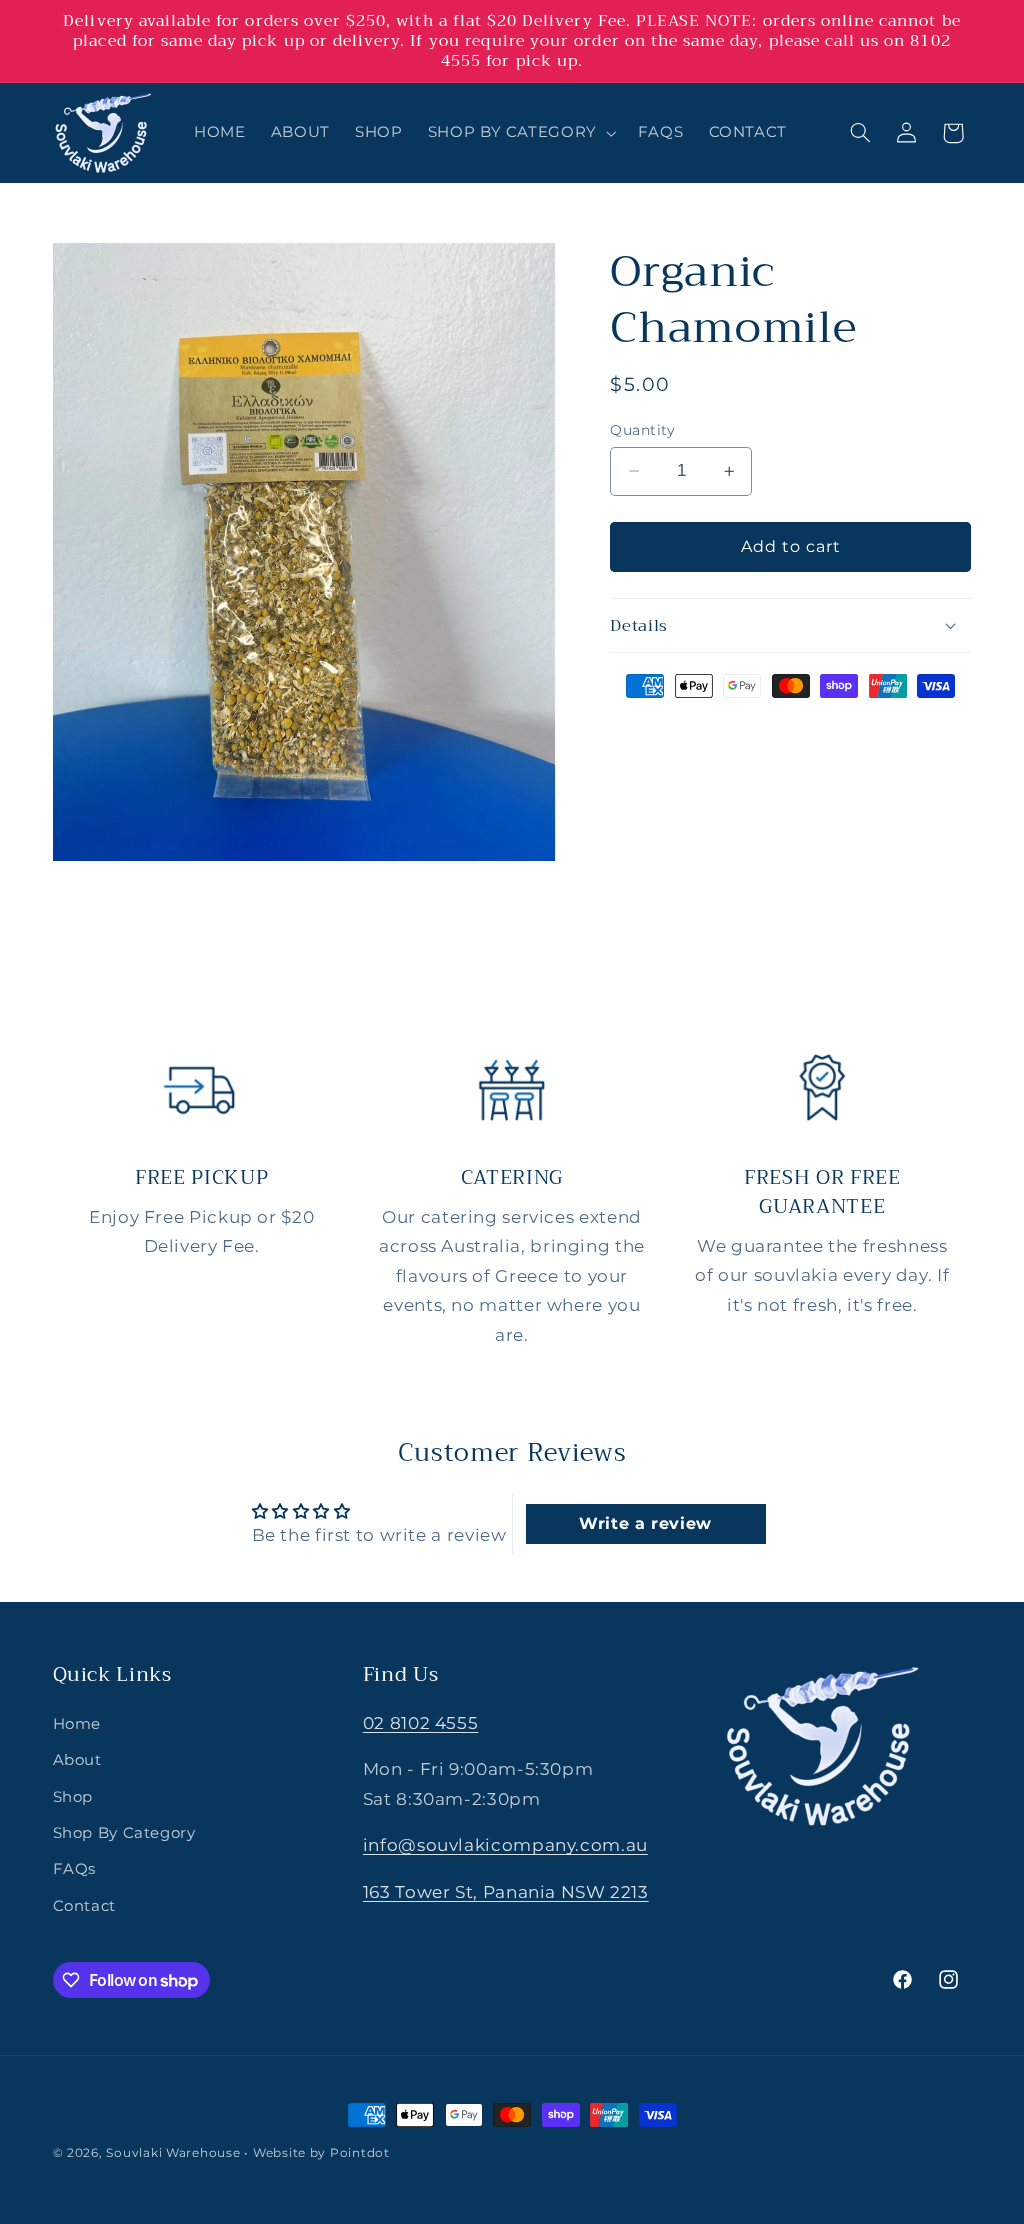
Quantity (642, 430)
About (77, 1760)
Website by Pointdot (321, 2153)
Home (77, 1724)
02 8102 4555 (421, 1723)
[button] (520, 133)
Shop (73, 1797)
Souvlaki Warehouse (173, 2153)
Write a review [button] (645, 1523)
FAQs (75, 1869)
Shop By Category (124, 1833)
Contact (84, 1906)
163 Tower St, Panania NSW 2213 (506, 1892)
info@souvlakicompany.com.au (505, 1845)
